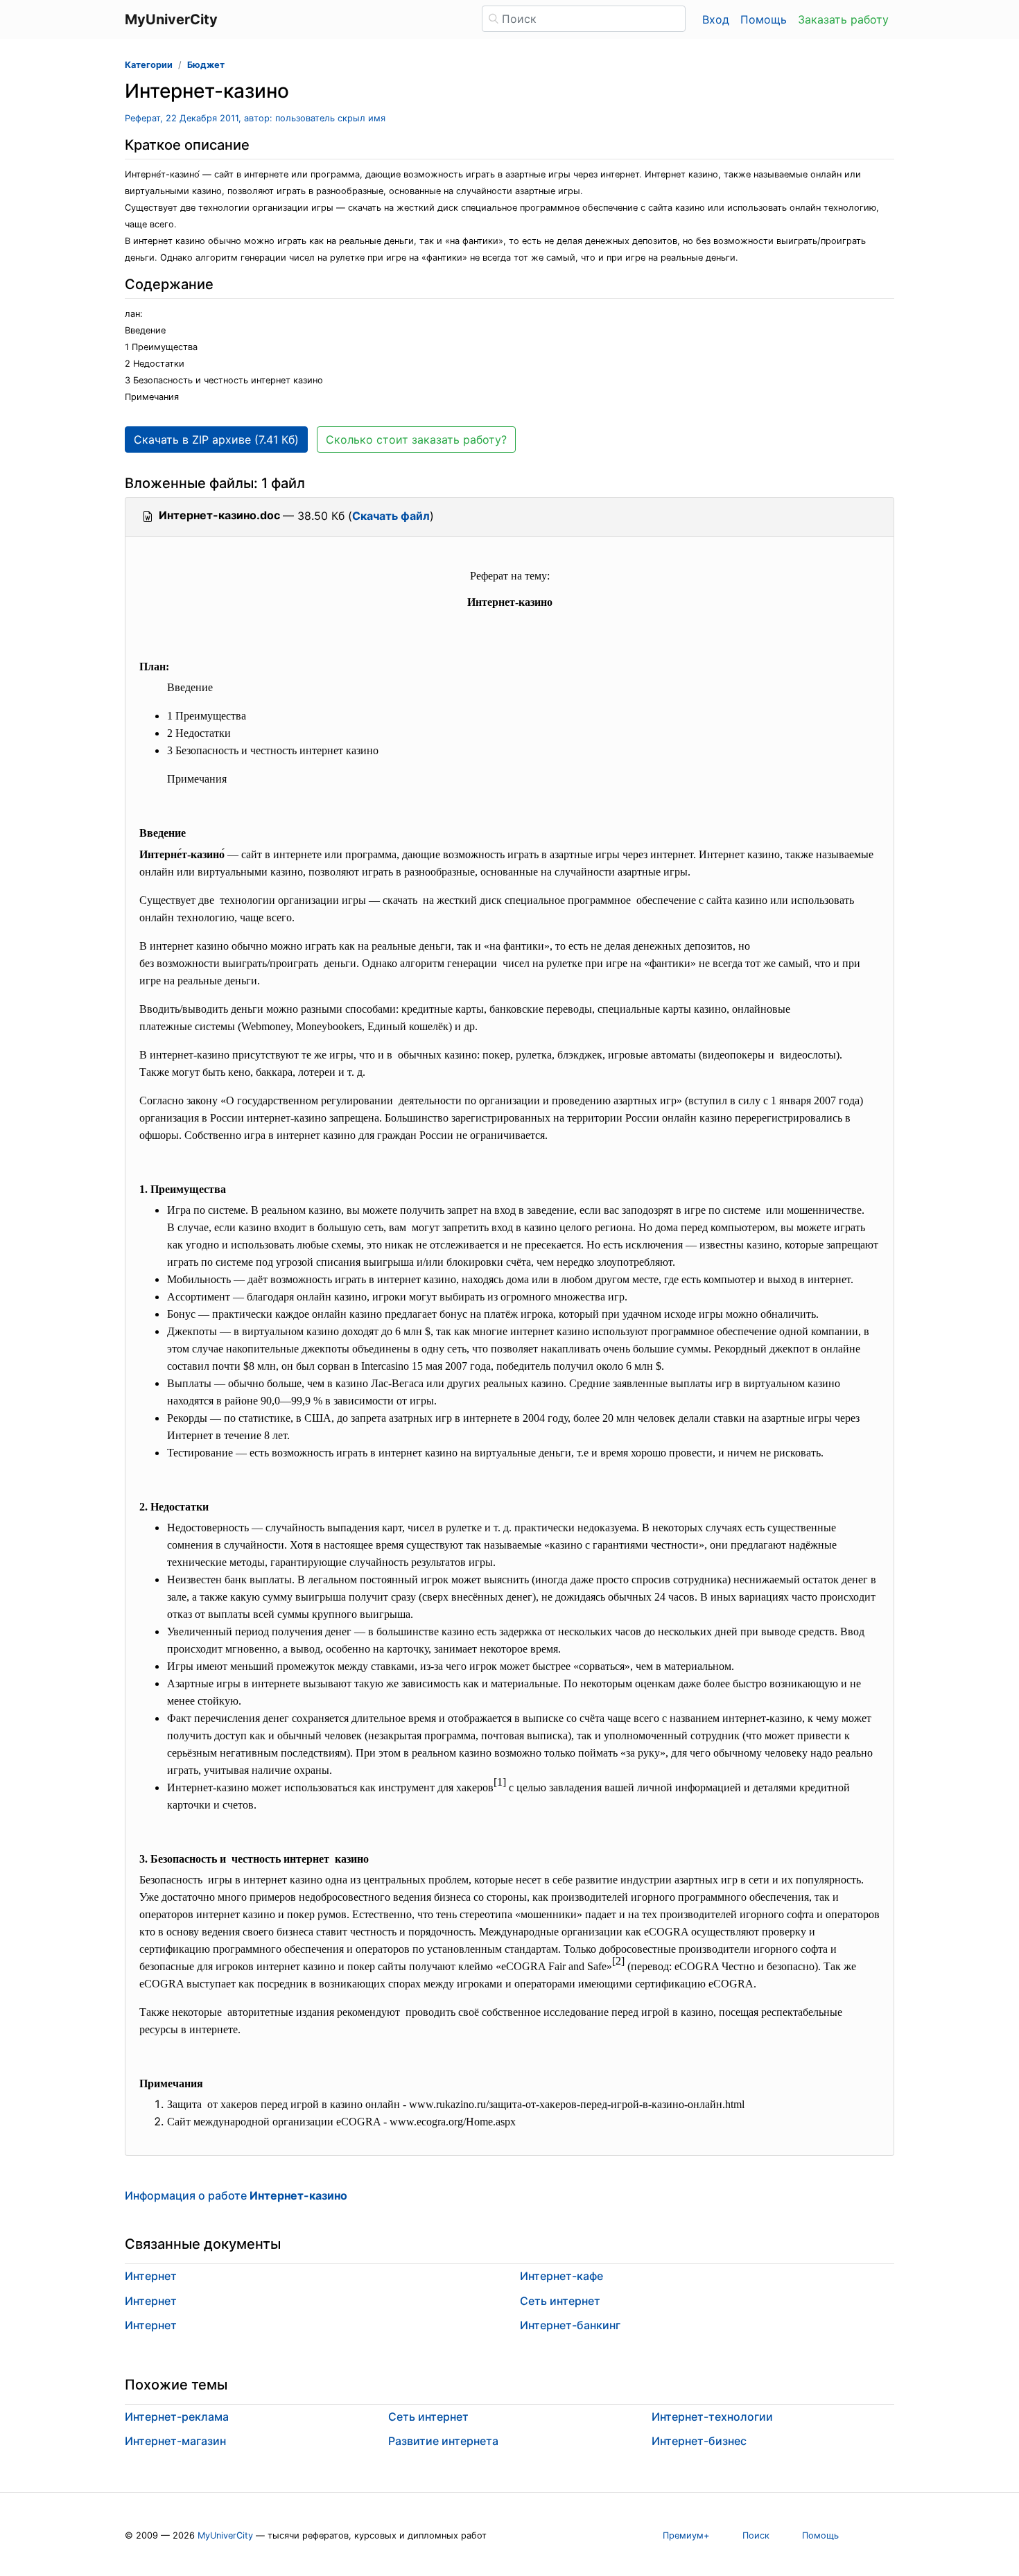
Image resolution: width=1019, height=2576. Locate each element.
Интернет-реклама (177, 2417)
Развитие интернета (443, 2441)
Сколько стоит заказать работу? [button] (416, 440)
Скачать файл (391, 516)
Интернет (151, 2276)
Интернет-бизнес (699, 2441)
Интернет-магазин (175, 2441)
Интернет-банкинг (570, 2325)
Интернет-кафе (561, 2276)
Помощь (764, 19)
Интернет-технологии (712, 2417)
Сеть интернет (560, 2301)
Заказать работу (843, 19)
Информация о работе (236, 2195)
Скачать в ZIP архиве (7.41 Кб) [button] (216, 440)
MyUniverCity (225, 2535)
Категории (149, 65)
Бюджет (206, 65)
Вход (716, 19)
